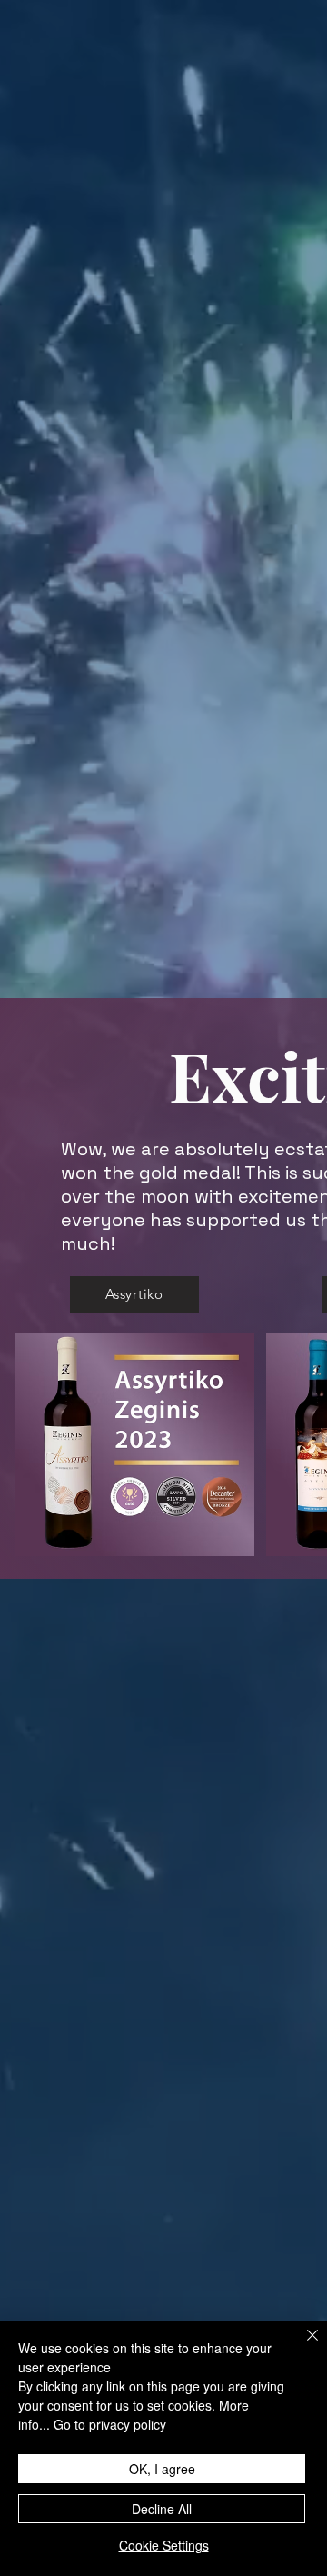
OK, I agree (162, 2469)
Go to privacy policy (110, 2424)
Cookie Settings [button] (164, 2545)
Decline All (162, 2509)
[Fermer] (302, 2346)
